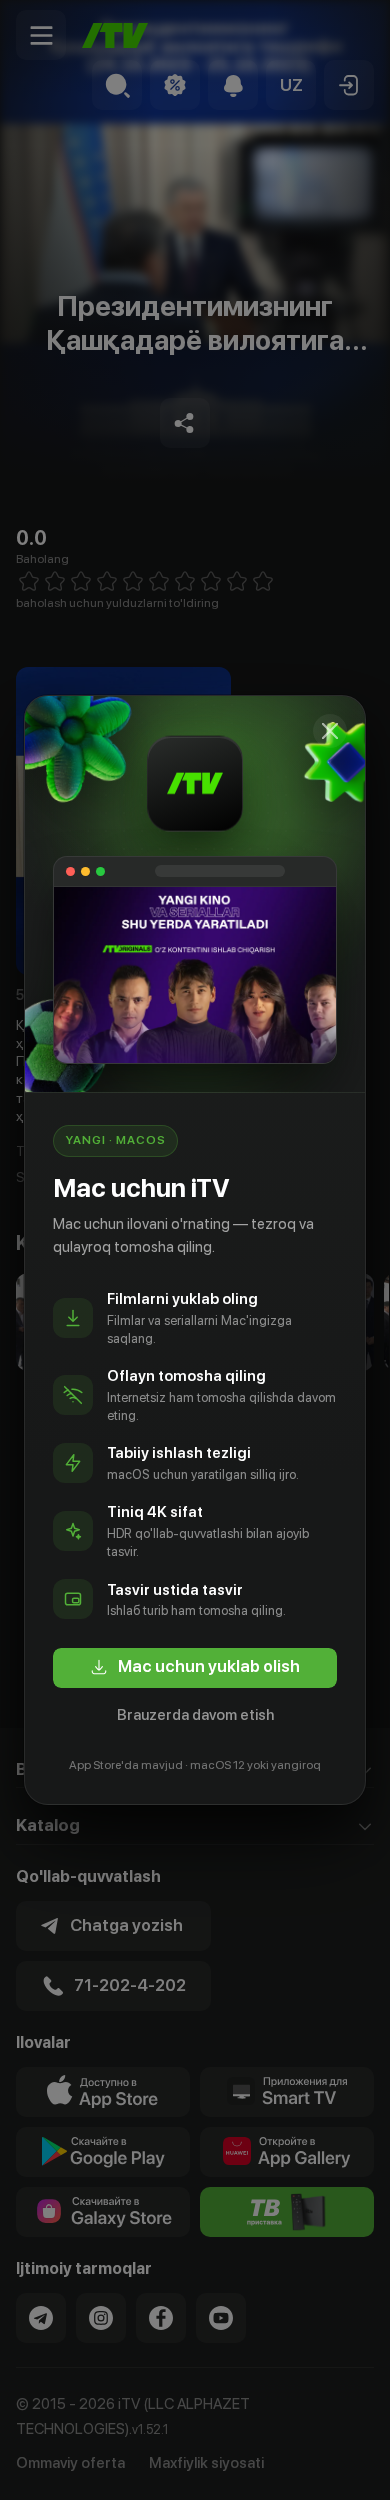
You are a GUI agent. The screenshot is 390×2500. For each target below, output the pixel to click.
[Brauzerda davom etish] (330, 731)
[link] (195, 1668)
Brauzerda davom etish (195, 1715)
